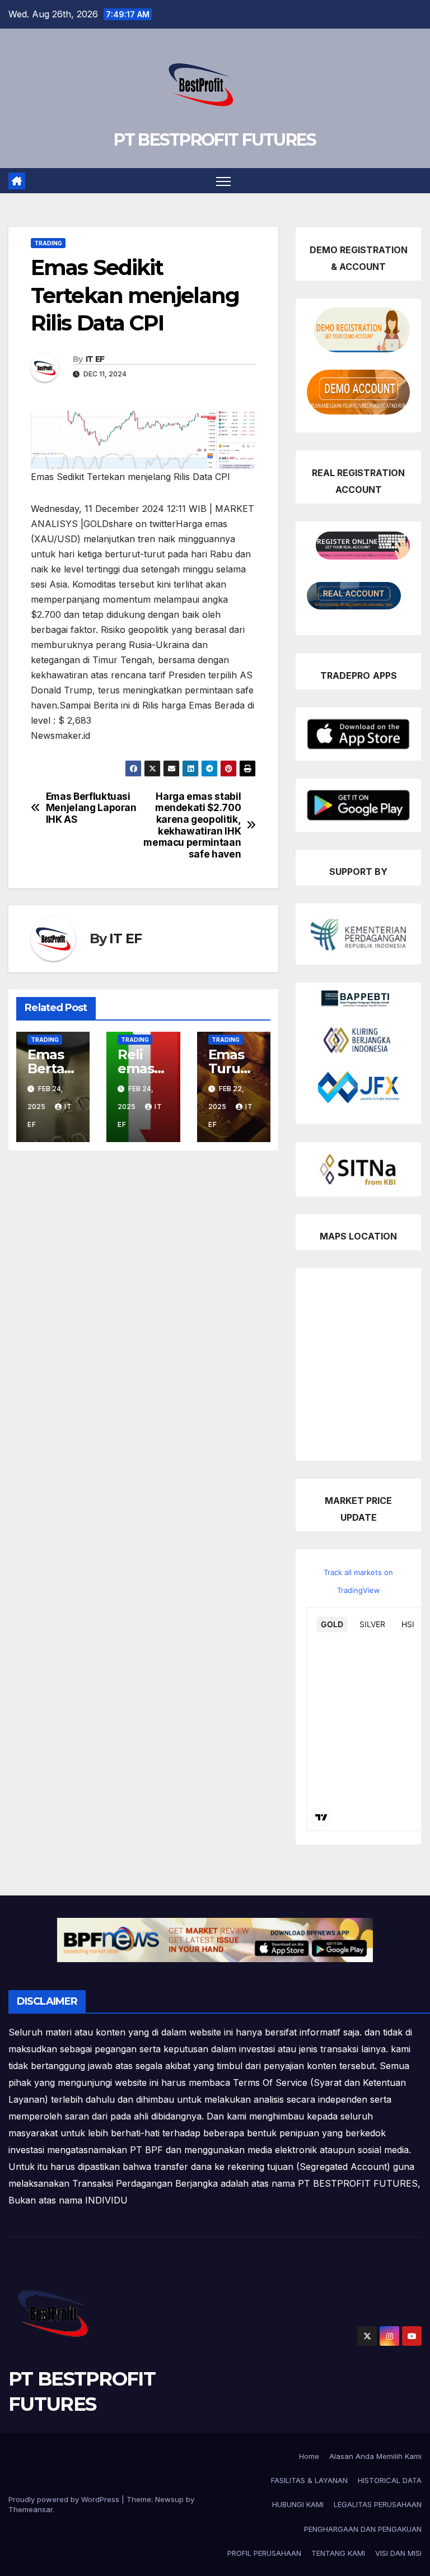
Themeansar (31, 2509)
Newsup (169, 2499)
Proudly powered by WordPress (65, 2499)
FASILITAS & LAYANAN (309, 2480)
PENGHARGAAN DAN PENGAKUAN (363, 2529)
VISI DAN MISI (398, 2553)
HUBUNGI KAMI (298, 2504)
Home (309, 2456)
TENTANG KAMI (338, 2553)
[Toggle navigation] (224, 181)
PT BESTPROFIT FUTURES (215, 140)
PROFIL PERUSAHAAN (264, 2553)
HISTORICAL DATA (390, 2480)
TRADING (48, 243)
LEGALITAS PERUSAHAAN (378, 2504)
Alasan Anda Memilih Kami (375, 2456)
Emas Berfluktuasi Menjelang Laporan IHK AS (91, 808)
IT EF (95, 359)
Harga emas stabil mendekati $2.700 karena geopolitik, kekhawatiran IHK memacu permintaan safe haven (192, 826)
